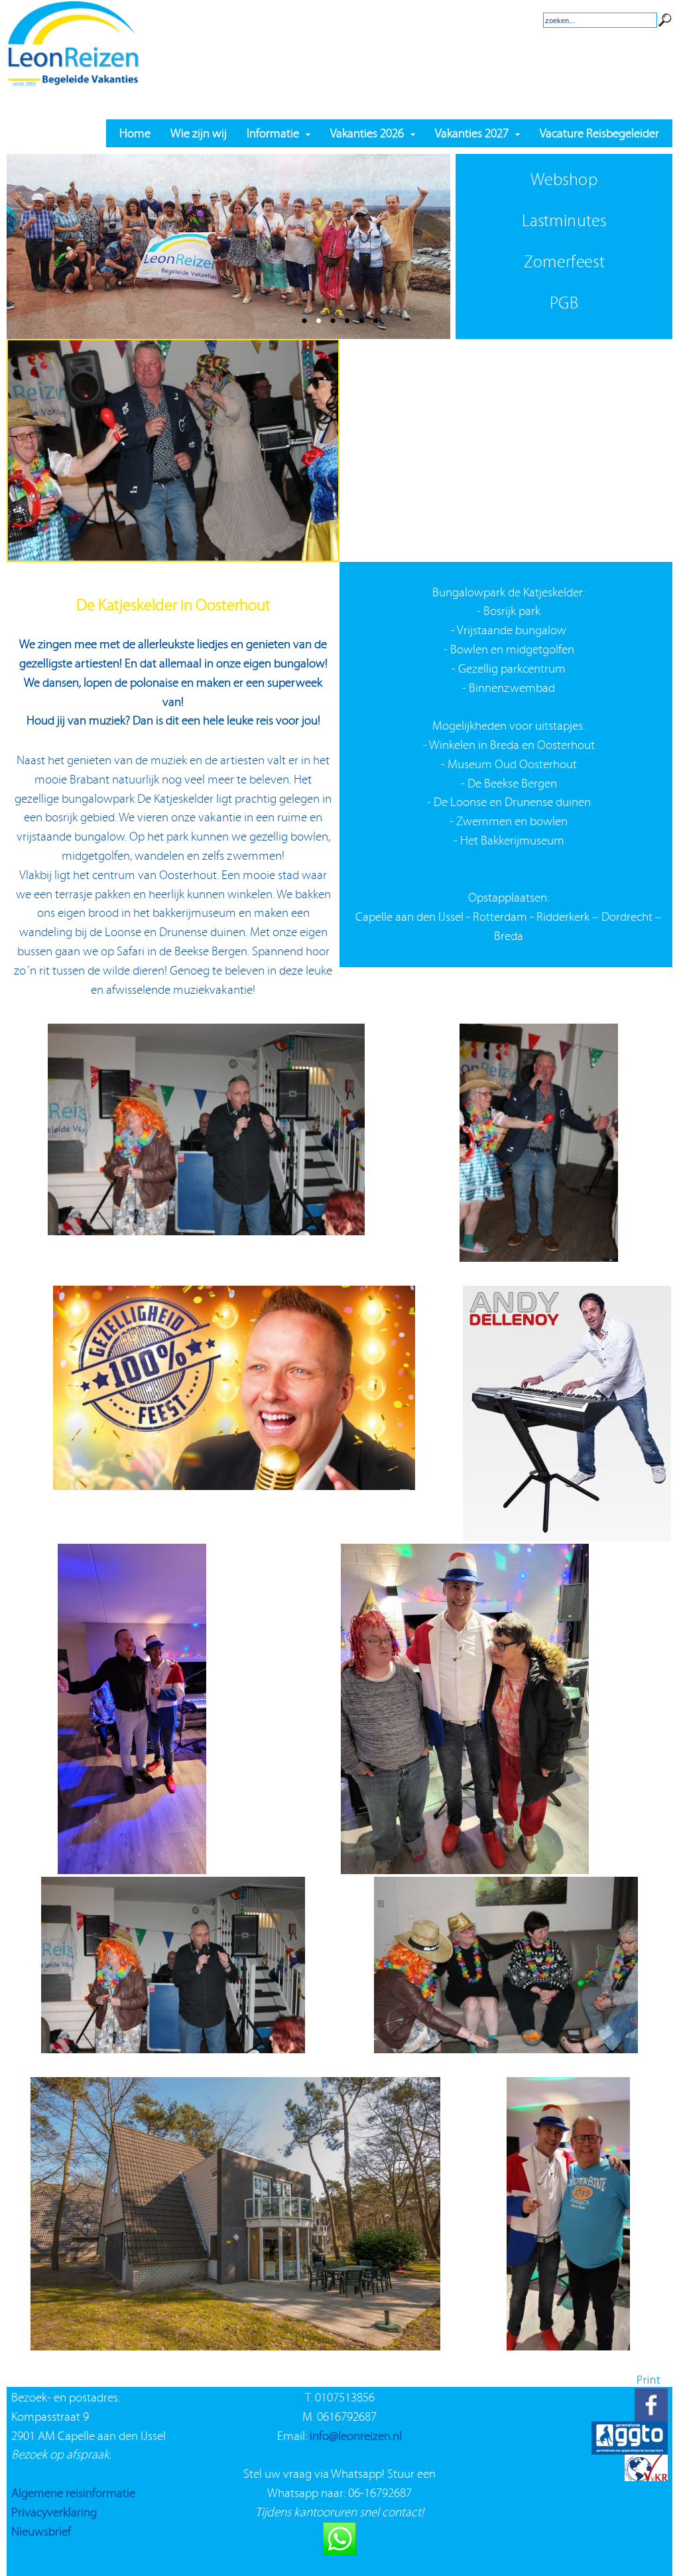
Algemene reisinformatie (73, 2493)
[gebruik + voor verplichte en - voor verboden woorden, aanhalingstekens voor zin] (665, 9)
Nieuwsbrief (41, 2531)
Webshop (564, 179)
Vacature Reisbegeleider (599, 133)
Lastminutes (564, 221)
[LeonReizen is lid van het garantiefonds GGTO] (630, 2417)
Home (135, 133)
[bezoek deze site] (646, 2450)
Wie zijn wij (199, 133)
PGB (564, 303)
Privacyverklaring (54, 2512)
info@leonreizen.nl (356, 2436)
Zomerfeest (564, 262)
